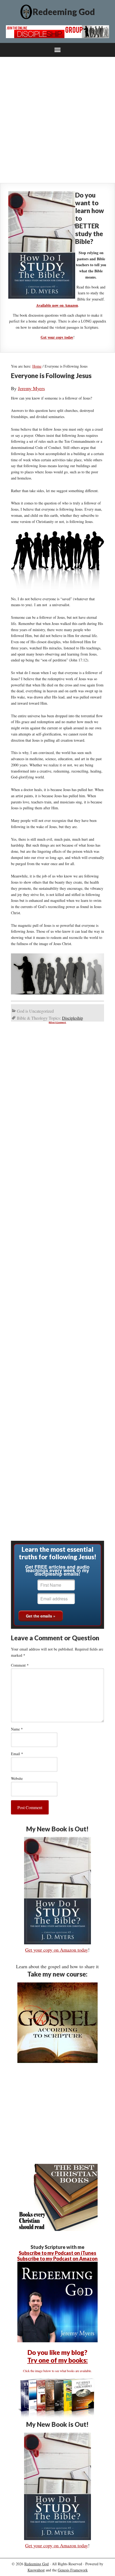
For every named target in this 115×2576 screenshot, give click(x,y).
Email (17, 1754)
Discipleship (72, 1018)
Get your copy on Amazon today (57, 1950)
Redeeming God (64, 12)
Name (17, 1729)
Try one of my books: (57, 2360)
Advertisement (57, 1022)
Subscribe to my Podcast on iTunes (57, 2253)
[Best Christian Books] (57, 2229)
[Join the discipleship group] (58, 36)
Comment (20, 1665)
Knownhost (36, 2570)
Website (17, 1778)
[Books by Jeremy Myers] (57, 2417)
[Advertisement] (57, 120)
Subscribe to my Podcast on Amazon (57, 2259)
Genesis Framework (73, 2570)
